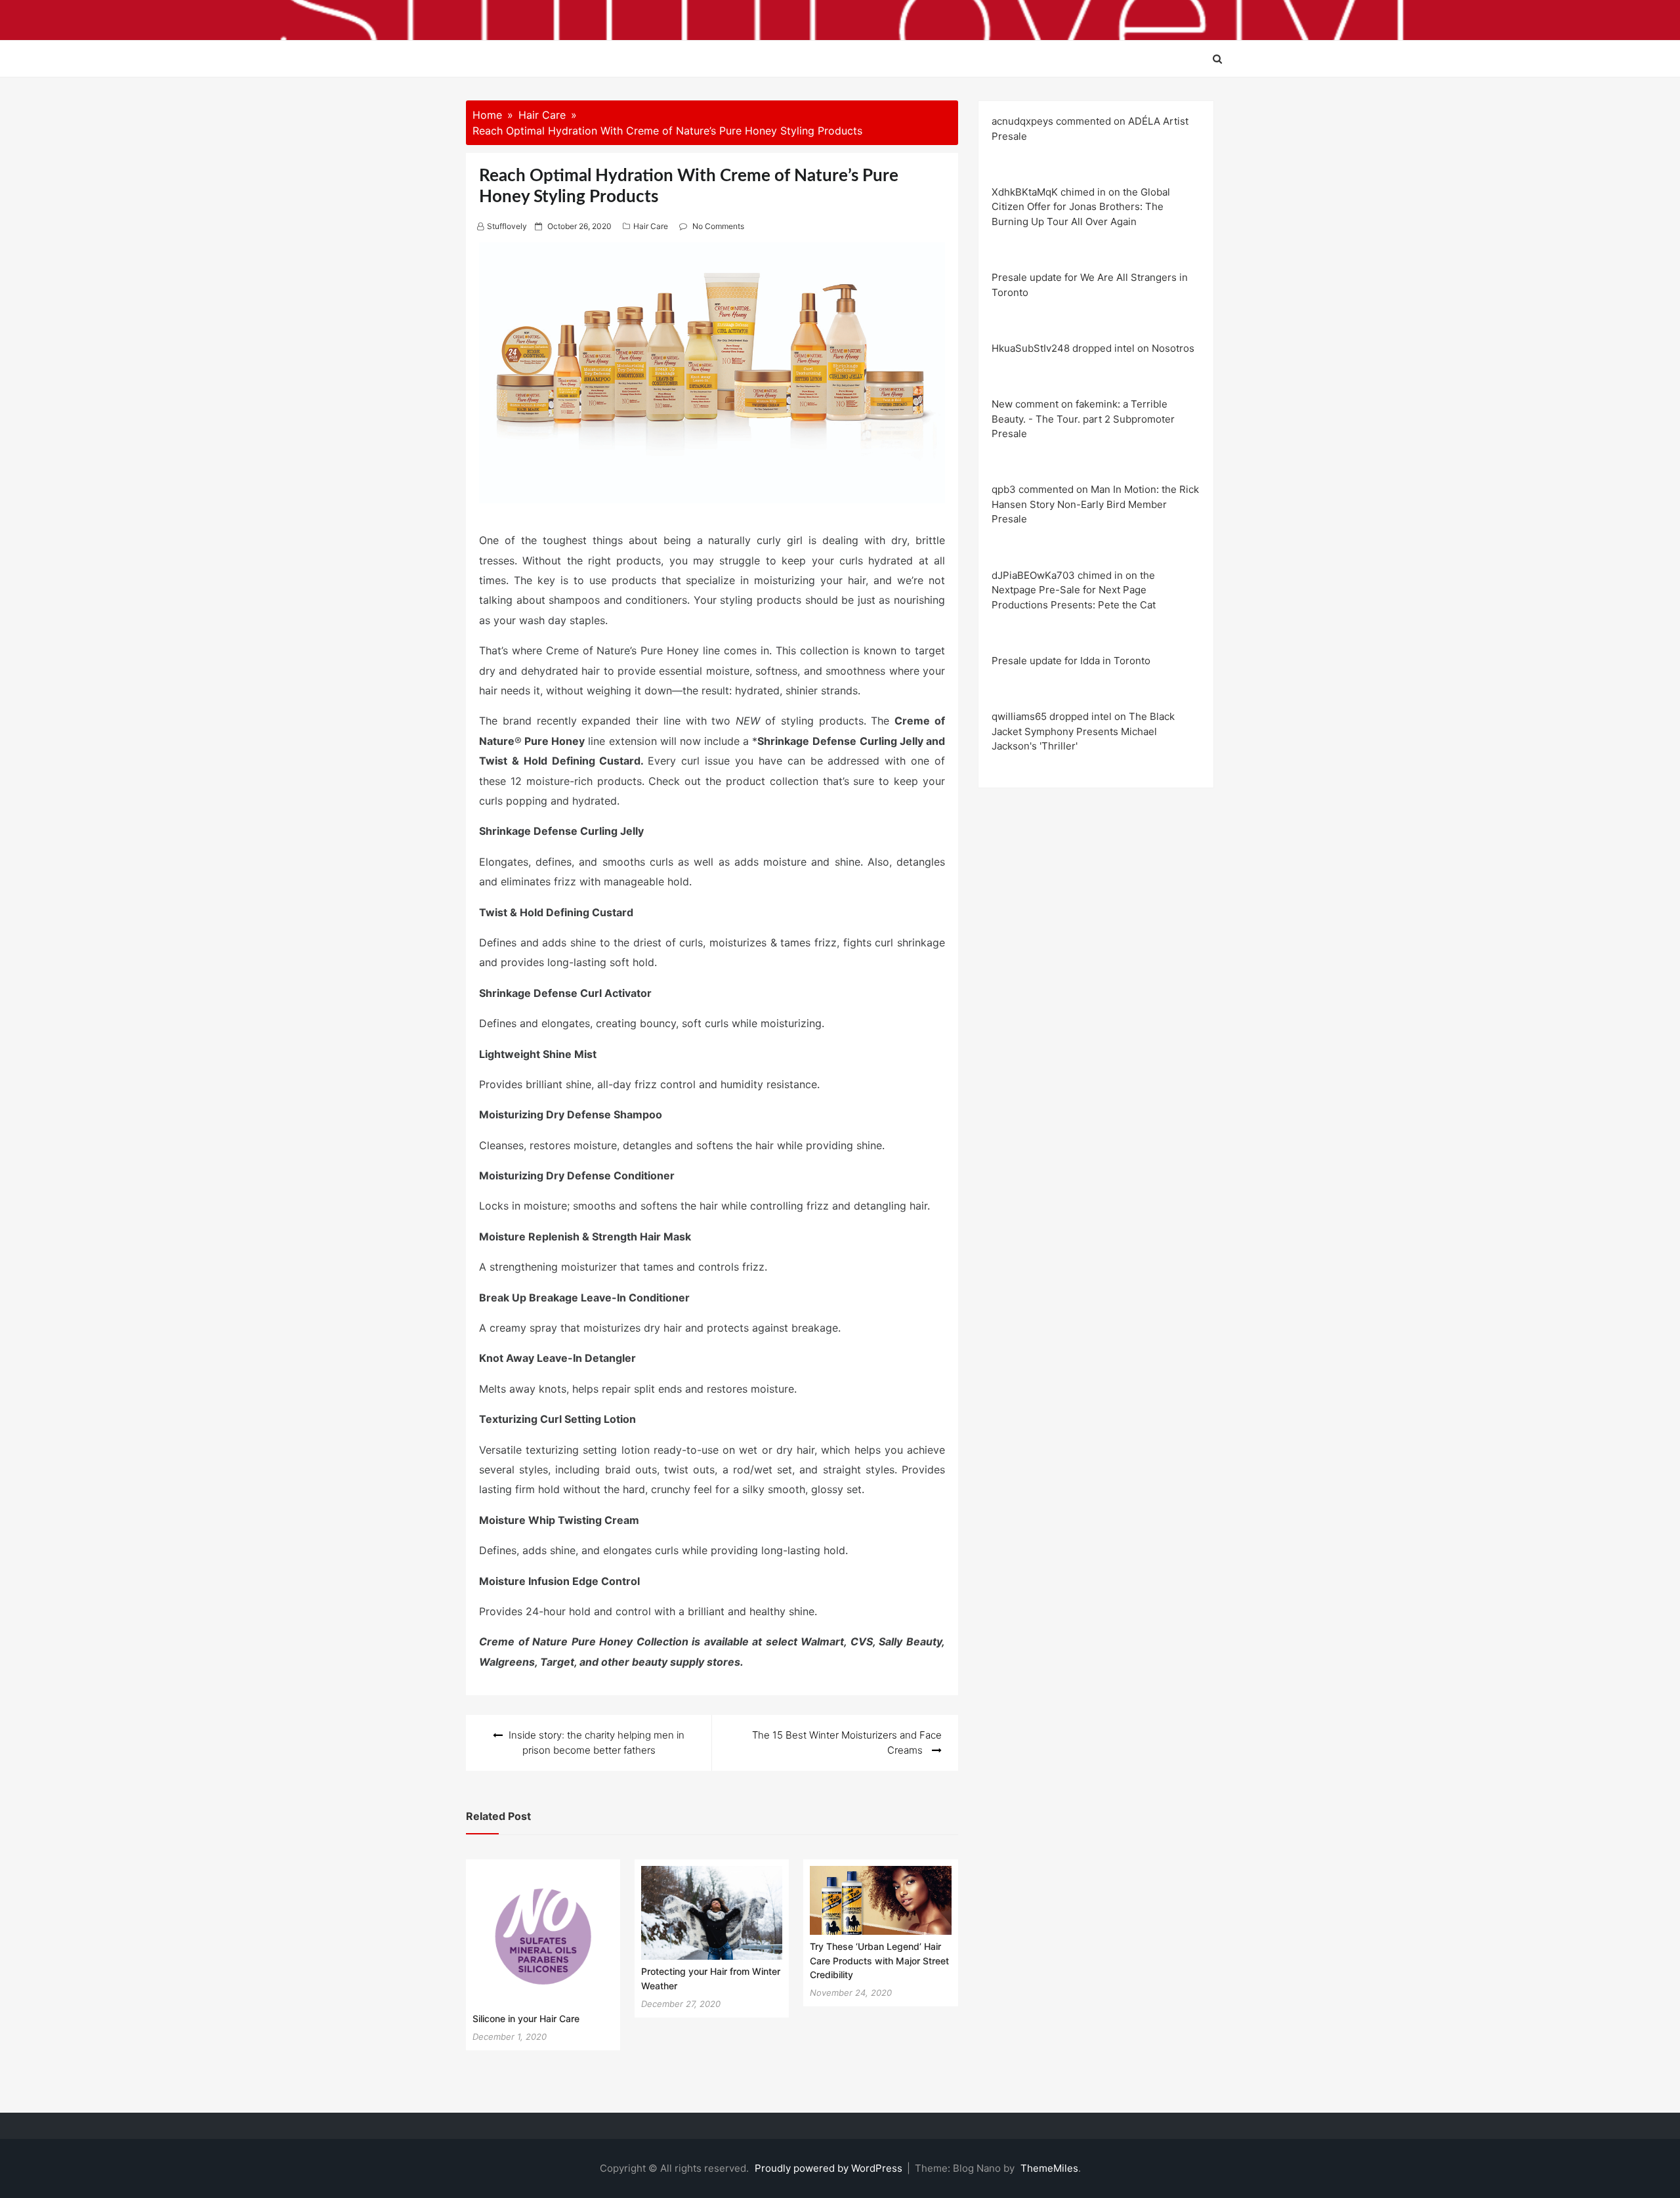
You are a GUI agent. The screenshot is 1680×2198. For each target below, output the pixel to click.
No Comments (718, 226)
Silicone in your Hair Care (526, 2018)
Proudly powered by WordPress (830, 2168)
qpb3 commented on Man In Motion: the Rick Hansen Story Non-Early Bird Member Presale (1095, 504)
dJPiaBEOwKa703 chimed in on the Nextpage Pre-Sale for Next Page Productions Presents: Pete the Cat (1074, 590)
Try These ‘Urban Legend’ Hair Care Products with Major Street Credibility (879, 1960)
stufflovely (507, 226)
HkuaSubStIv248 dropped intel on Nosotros (1093, 348)
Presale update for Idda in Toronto (1071, 661)
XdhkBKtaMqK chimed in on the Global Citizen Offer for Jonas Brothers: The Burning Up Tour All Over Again (1081, 207)
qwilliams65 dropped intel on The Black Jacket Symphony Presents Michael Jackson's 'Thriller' (1083, 731)
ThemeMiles (1049, 2168)
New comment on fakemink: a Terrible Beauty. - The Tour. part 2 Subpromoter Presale (1083, 419)
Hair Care (651, 226)
